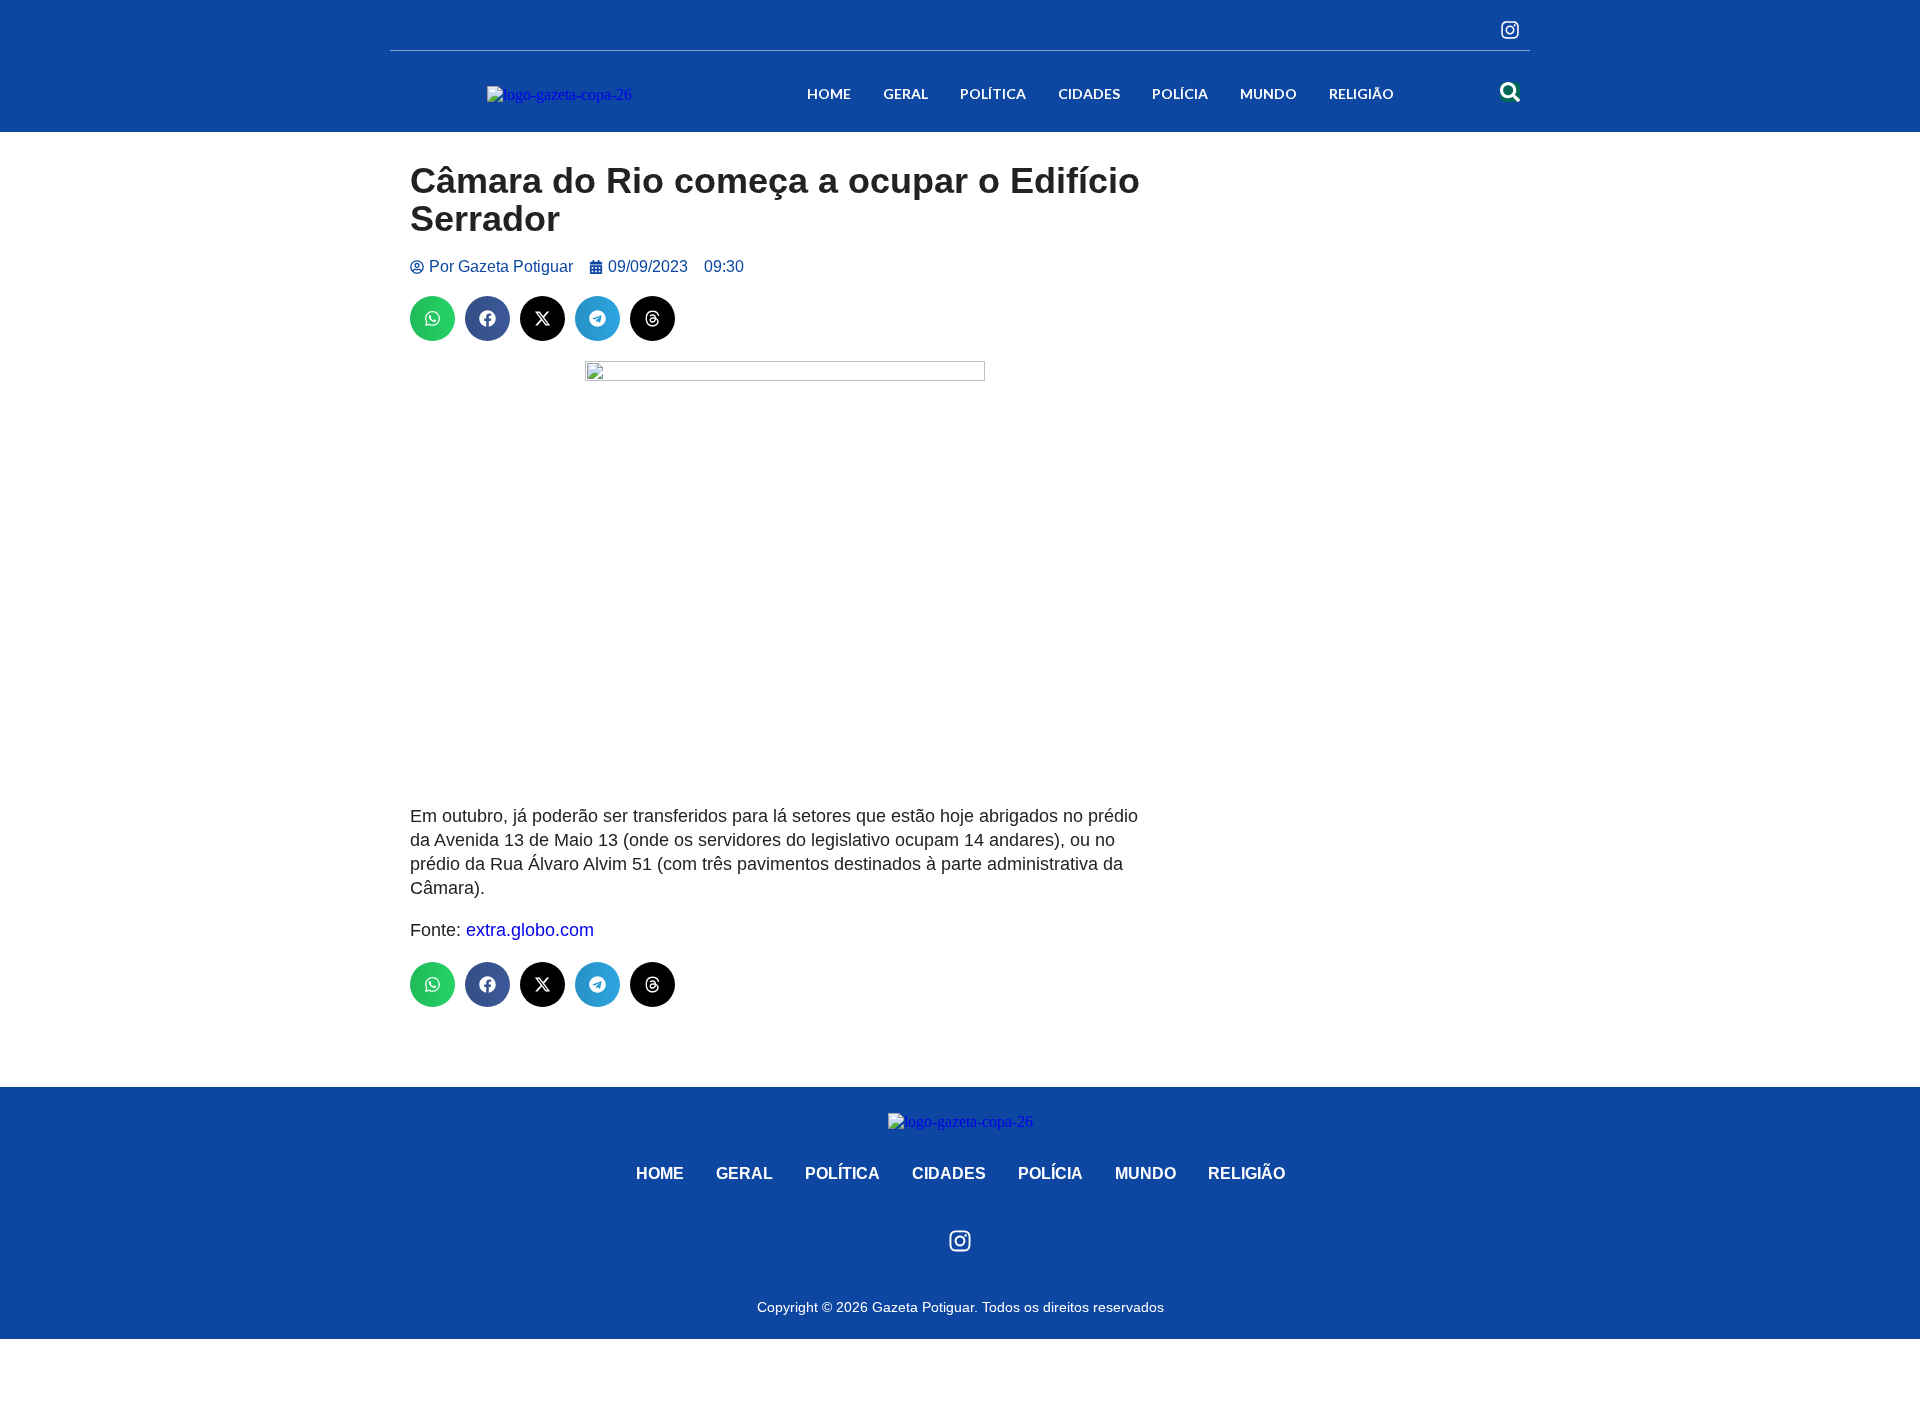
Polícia (1180, 93)
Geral (905, 93)
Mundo (1268, 93)
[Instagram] (1510, 30)
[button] (432, 318)
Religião (1361, 93)
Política (993, 93)
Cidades (1089, 93)
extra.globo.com (530, 930)
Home (829, 93)
